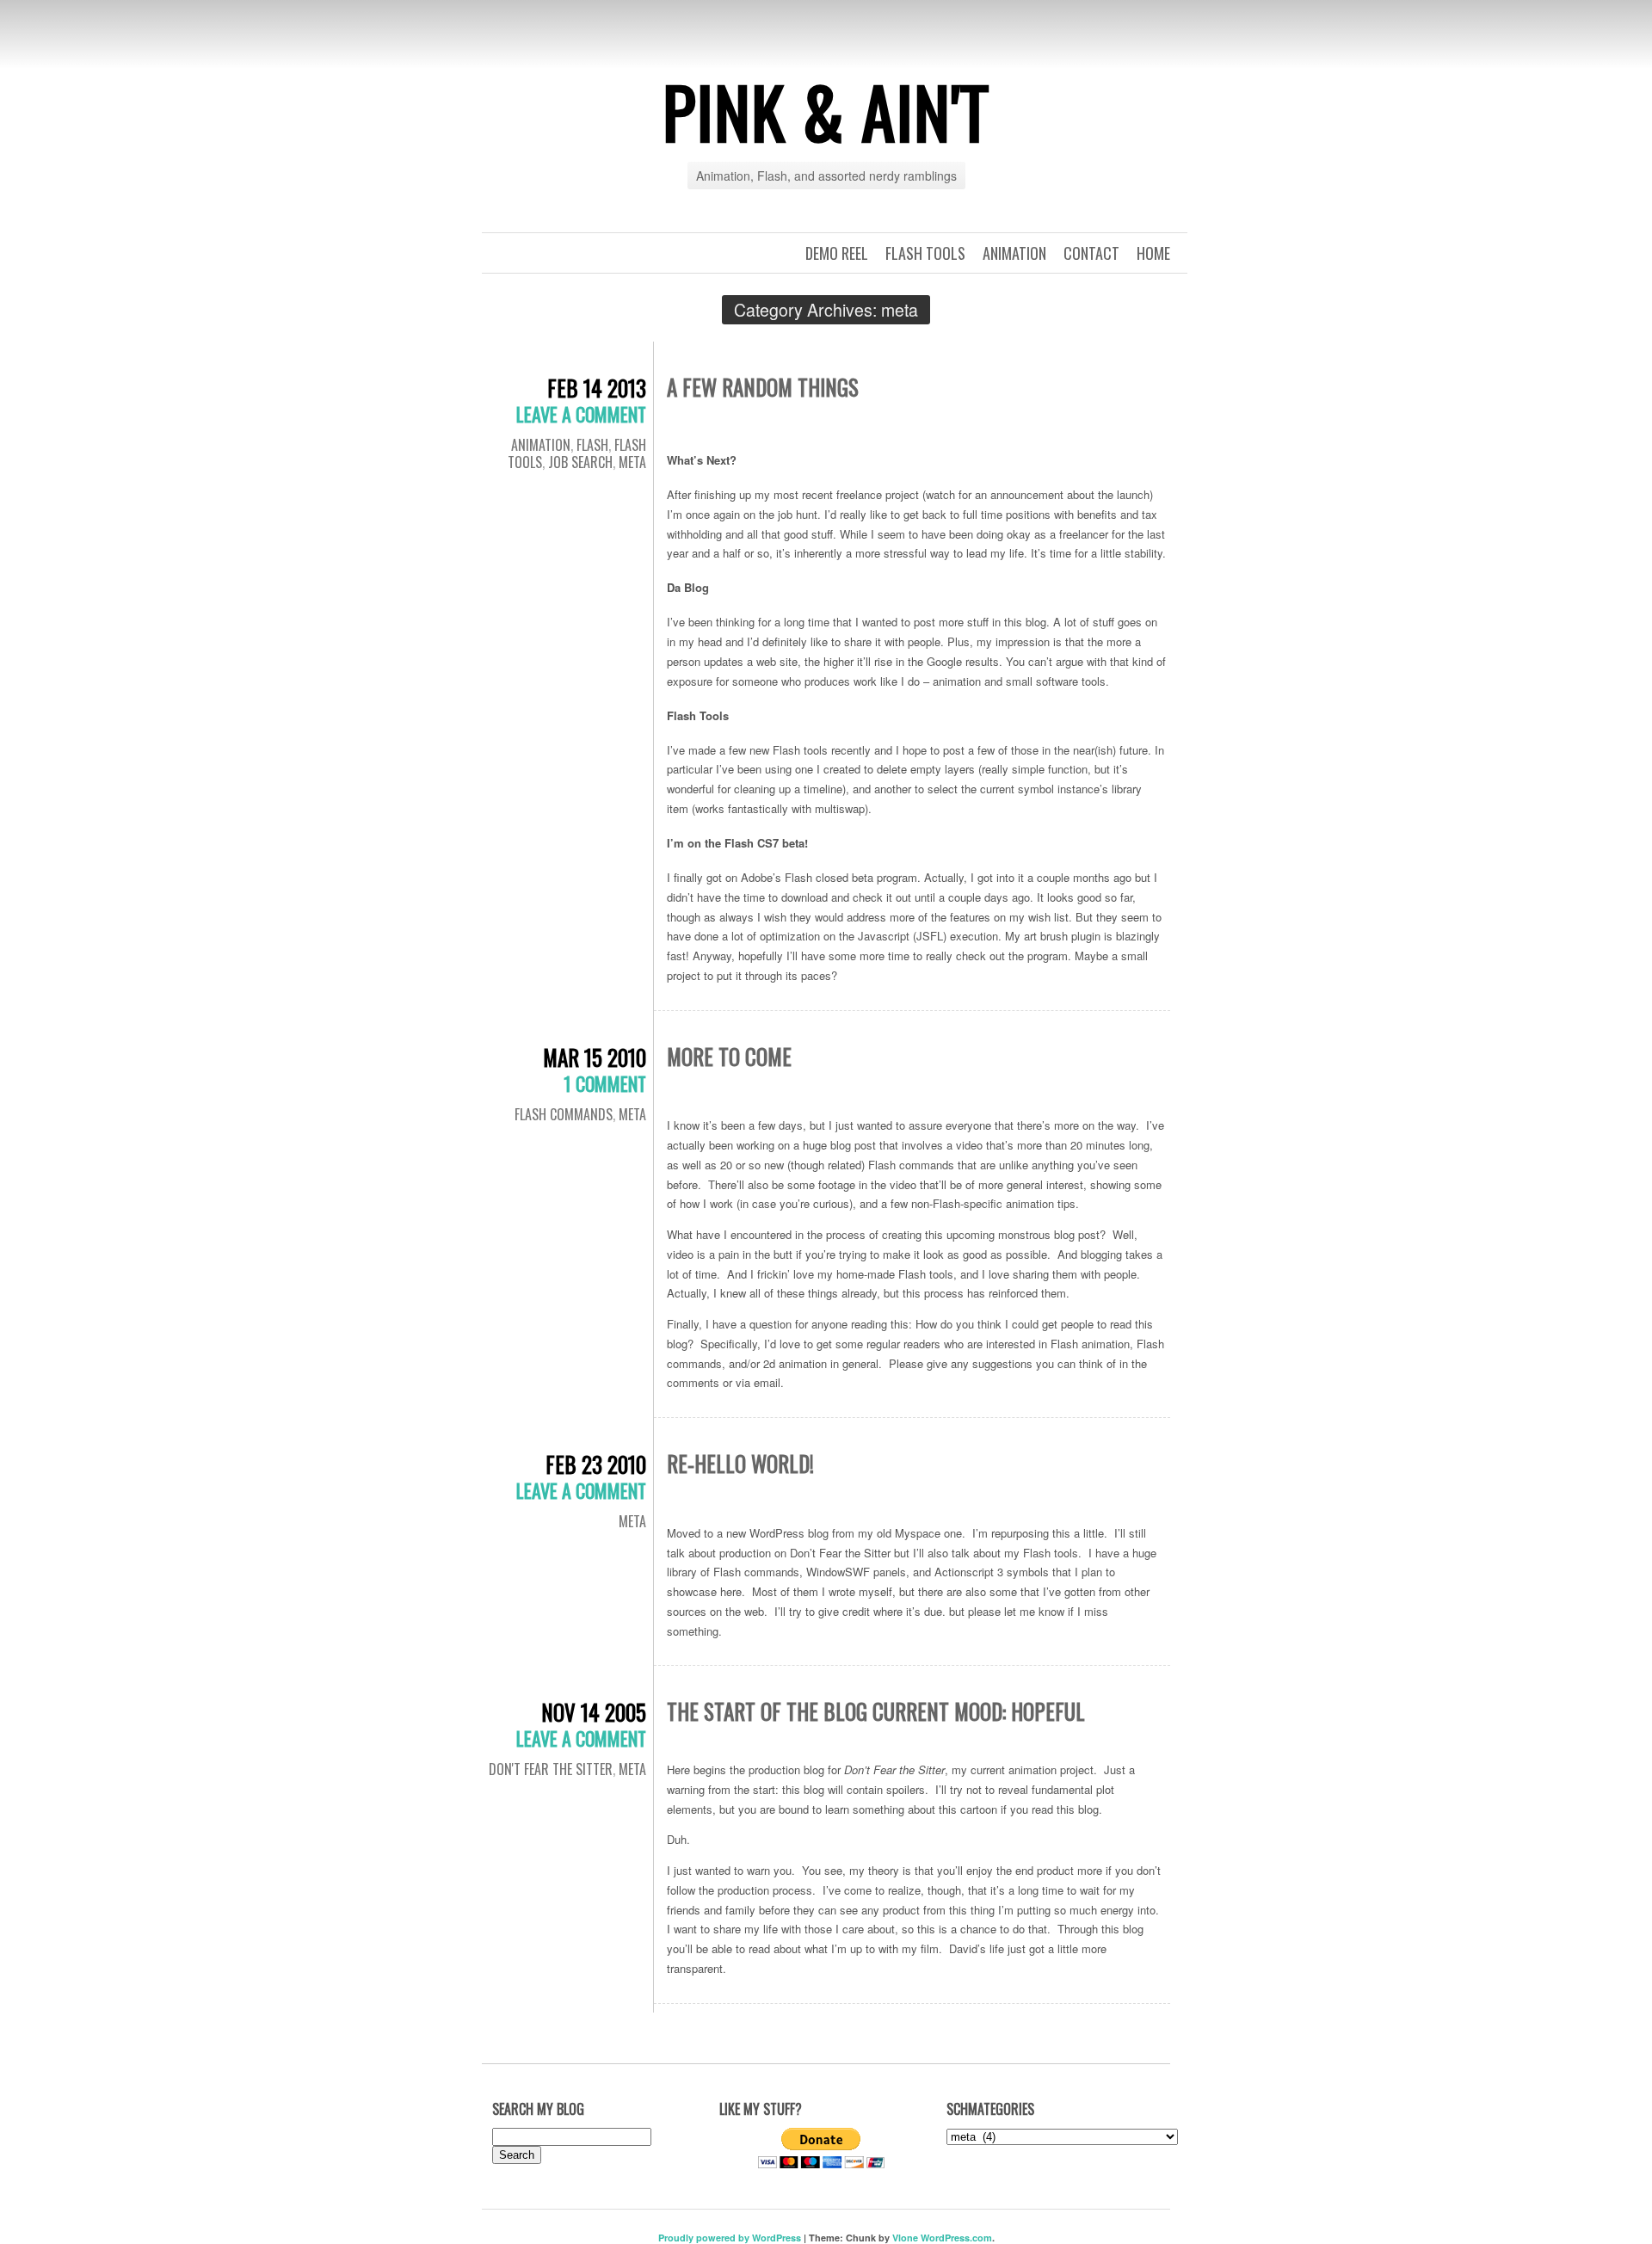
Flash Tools (925, 253)
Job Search (580, 462)
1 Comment (605, 1083)
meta (632, 462)
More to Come (729, 1056)
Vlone (905, 2238)
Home (1153, 253)
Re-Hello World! (740, 1463)
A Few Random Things (763, 387)
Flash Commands (564, 1114)
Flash (592, 445)
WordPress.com (956, 2238)
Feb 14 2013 (597, 388)
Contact (1091, 253)
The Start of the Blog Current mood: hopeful (876, 1711)
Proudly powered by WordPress (730, 2238)
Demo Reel (837, 253)
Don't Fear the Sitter (551, 1769)
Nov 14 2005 (594, 1712)
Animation (1014, 253)
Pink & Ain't (826, 111)
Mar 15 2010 (595, 1057)
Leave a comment (581, 414)
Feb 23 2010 (596, 1464)
